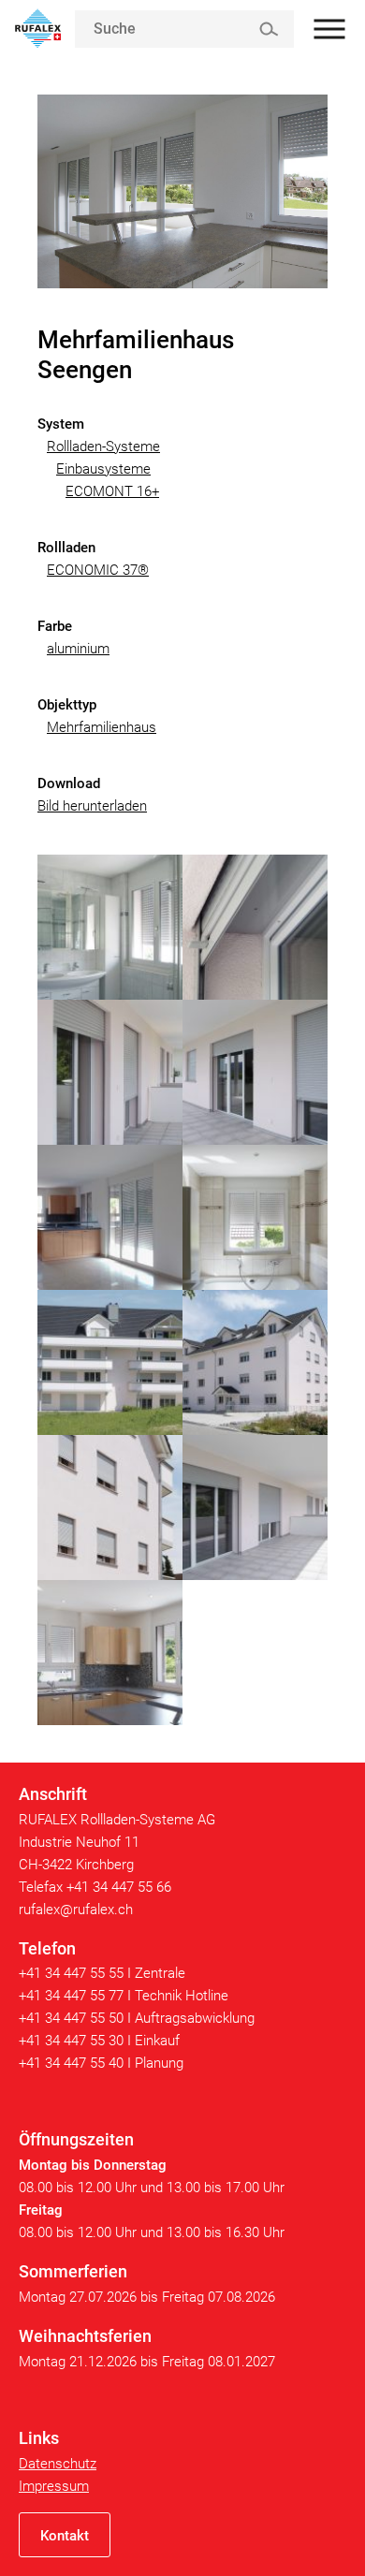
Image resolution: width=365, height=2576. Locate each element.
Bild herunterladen (92, 806)
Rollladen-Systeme (103, 446)
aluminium (78, 649)
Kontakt (65, 2536)
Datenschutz (58, 2464)
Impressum (54, 2486)
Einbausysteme (103, 469)
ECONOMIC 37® (98, 570)
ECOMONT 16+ (112, 491)
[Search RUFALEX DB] (268, 29)
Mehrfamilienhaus (102, 727)
